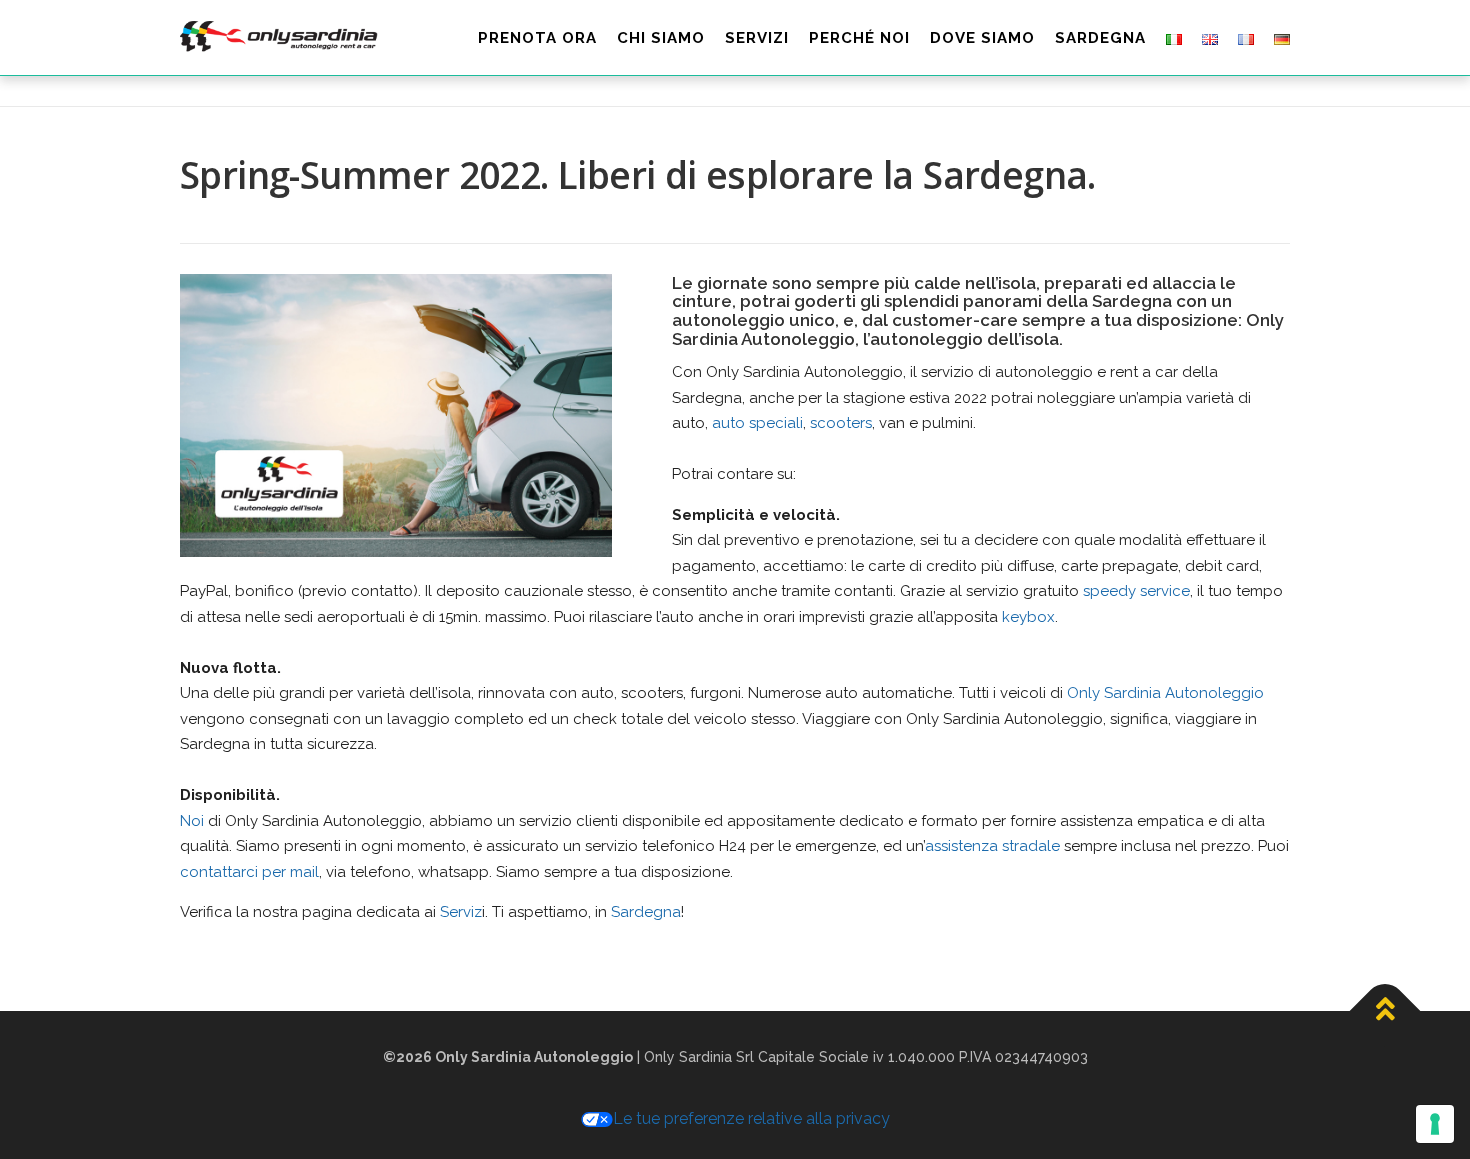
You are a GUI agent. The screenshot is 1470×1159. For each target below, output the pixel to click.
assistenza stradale (992, 846)
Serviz (461, 912)
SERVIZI (757, 38)
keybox (1028, 617)
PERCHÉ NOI (859, 38)
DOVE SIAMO (982, 38)
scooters (841, 423)
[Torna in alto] (1385, 1010)
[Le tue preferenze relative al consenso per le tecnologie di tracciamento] (1435, 1124)
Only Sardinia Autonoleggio (1165, 693)
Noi (192, 821)
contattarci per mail (249, 872)
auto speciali (757, 423)
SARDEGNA (1100, 38)
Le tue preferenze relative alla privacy (751, 1118)
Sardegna (646, 912)
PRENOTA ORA (537, 38)
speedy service (1136, 591)
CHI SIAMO (661, 38)
